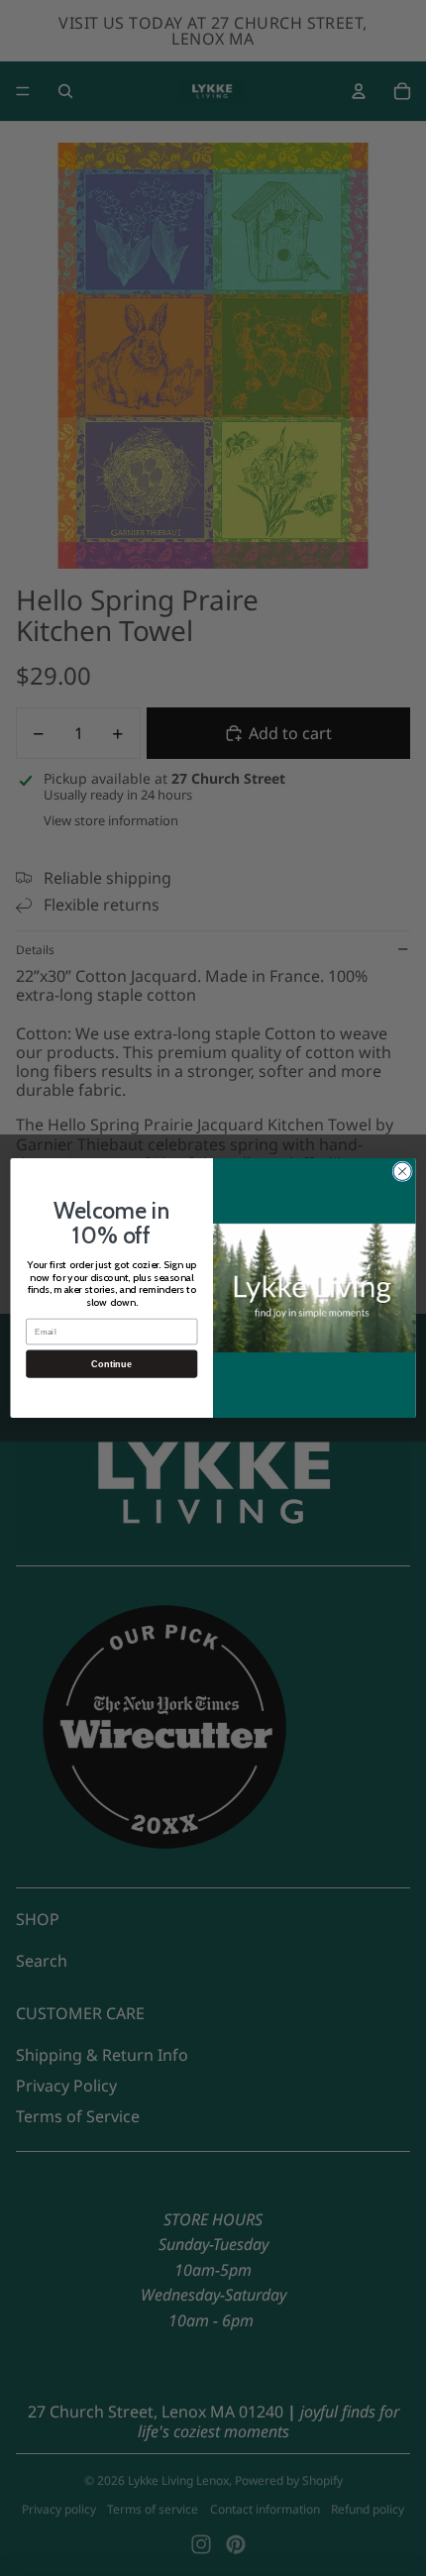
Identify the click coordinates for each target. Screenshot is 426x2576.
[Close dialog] (402, 1171)
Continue (111, 1364)
